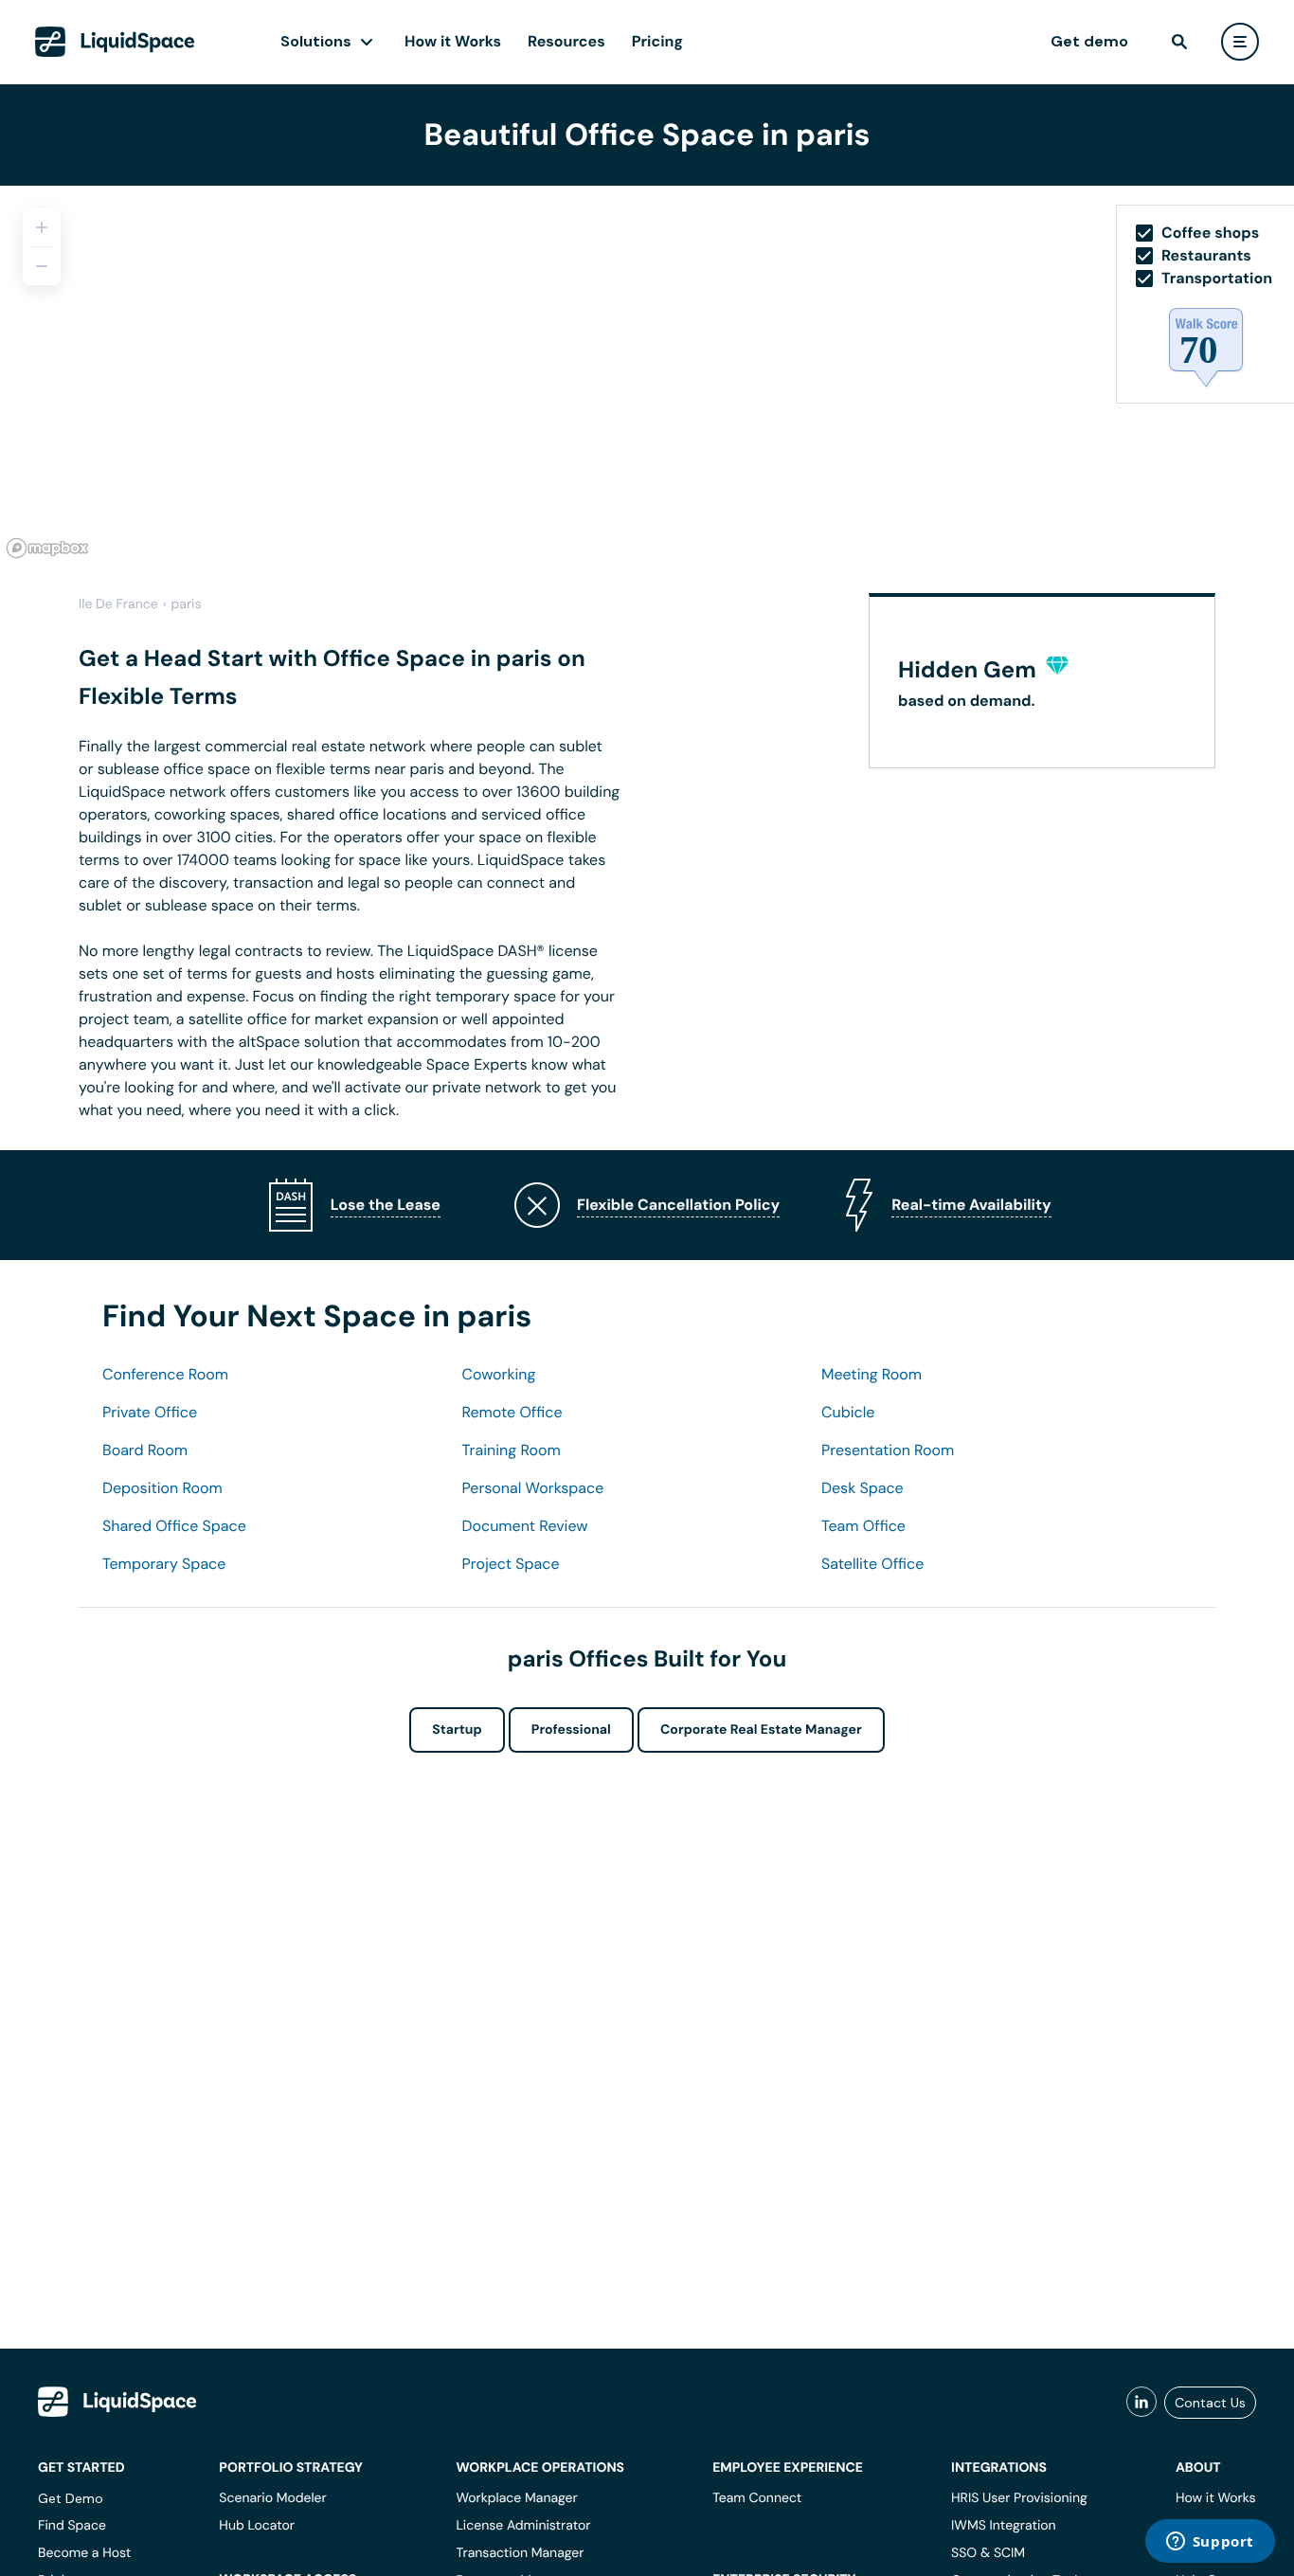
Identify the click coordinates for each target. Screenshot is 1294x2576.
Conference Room (165, 1374)
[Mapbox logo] (47, 548)
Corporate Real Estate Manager (761, 1730)
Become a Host (84, 2553)
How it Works (453, 41)
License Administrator (523, 2526)
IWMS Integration (1004, 2526)
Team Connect (757, 2498)
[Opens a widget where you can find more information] (1210, 2543)
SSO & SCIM (988, 2553)
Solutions (316, 41)
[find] (1179, 42)
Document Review (525, 1526)
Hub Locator (257, 2526)
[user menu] (1240, 42)
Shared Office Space (174, 1526)
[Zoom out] (42, 266)
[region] (647, 375)
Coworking (499, 1374)
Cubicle (848, 1412)
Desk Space (863, 1488)
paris (187, 604)
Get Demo (71, 2498)
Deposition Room (162, 1488)
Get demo (1089, 41)
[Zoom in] (42, 227)
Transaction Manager (520, 2553)
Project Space (511, 1564)
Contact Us (1210, 2403)
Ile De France (118, 604)
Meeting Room (872, 1374)
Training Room (512, 1450)
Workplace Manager (516, 2498)
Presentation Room (888, 1450)
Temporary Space (164, 1564)
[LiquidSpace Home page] (115, 42)
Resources (566, 41)
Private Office (150, 1412)
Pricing (657, 41)
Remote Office (512, 1412)
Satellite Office (872, 1564)
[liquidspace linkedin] (1141, 2403)
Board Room (145, 1450)
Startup (457, 1730)
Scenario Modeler (272, 2498)
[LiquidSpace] (117, 2402)
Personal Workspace (533, 1488)
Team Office (863, 1526)
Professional (571, 1730)
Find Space (72, 2526)
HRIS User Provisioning (1019, 2498)
